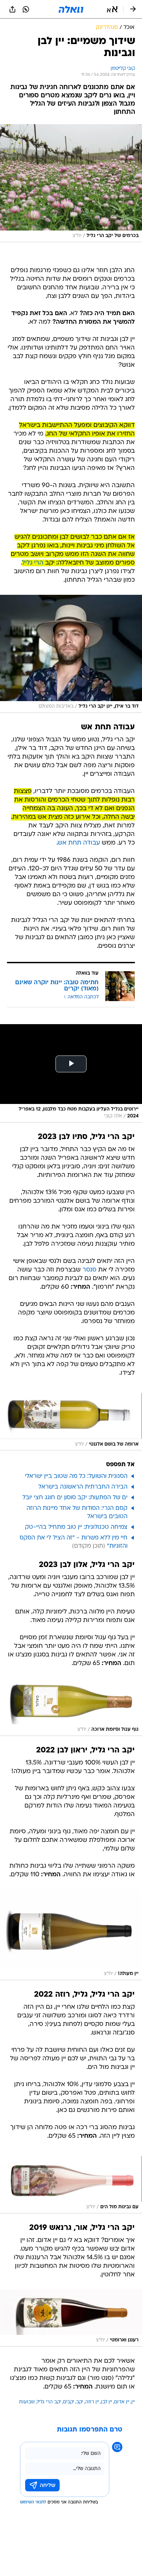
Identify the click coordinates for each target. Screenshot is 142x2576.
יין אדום (122, 2402)
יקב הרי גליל (49, 2402)
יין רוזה (92, 2402)
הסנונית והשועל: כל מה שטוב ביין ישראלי (76, 1476)
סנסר (89, 1270)
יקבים (69, 2402)
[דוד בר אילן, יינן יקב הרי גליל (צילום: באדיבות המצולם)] (71, 654)
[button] (112, 9)
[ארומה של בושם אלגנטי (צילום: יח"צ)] (71, 1422)
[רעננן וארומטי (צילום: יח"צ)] (71, 2318)
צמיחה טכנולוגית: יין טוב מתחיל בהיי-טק (76, 1527)
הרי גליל (33, 563)
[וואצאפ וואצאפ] (26, 9)
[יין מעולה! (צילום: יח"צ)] (71, 1935)
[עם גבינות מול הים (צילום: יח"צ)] (71, 2185)
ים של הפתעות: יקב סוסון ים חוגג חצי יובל (75, 1498)
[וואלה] (71, 9)
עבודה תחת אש (79, 843)
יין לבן (106, 2402)
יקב (80, 2402)
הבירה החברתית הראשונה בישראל (83, 1487)
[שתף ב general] (12, 9)
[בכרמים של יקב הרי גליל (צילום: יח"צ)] (71, 183)
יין (133, 2402)
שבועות (27, 2402)
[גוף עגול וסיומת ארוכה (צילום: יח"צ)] (71, 1707)
